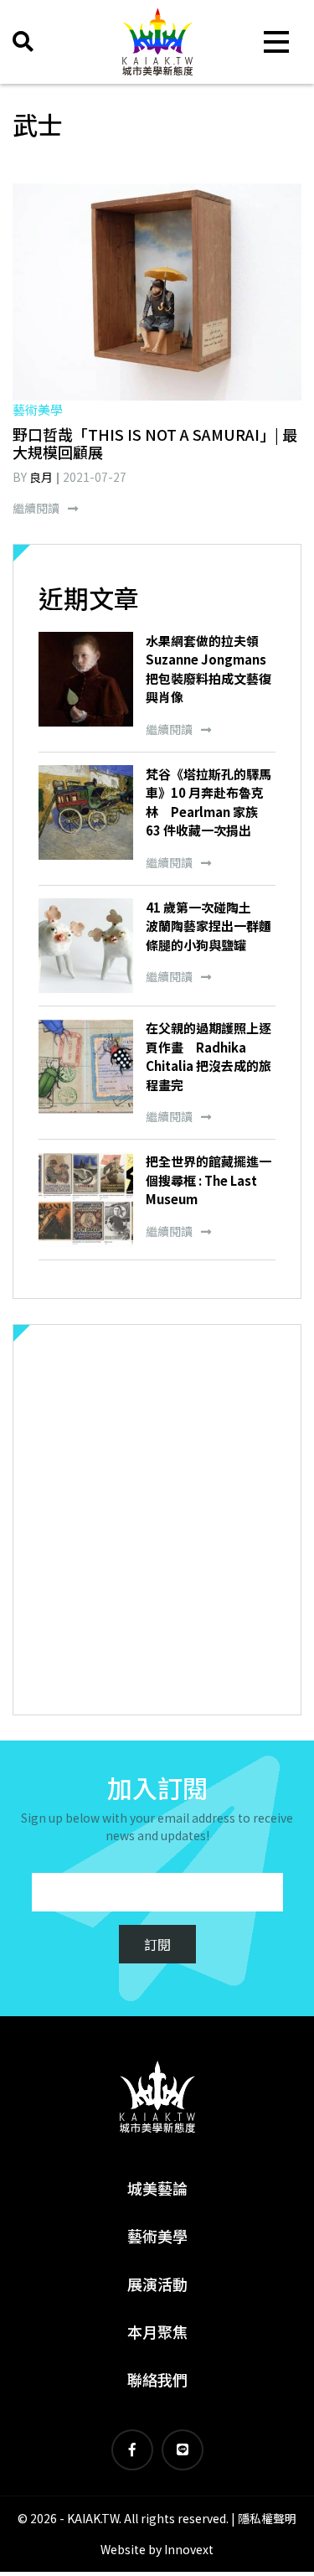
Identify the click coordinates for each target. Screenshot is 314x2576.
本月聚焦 (157, 2331)
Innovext (189, 2549)
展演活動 (157, 2284)
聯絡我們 (157, 2379)
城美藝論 (157, 2188)
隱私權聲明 (267, 2518)
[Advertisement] (157, 1520)
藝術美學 (157, 2236)
